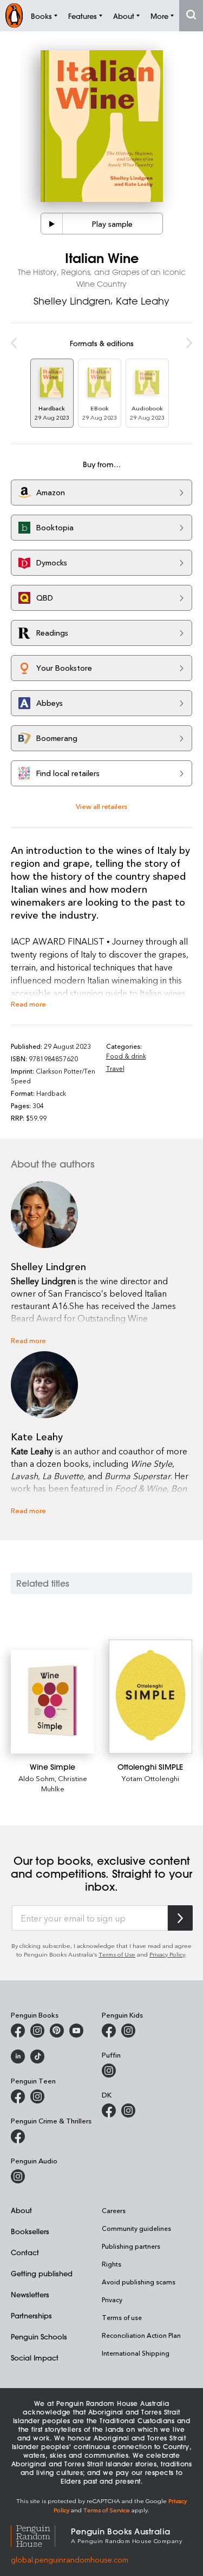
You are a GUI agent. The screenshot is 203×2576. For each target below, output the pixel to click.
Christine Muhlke (64, 1783)
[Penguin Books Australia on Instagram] (37, 2031)
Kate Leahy (143, 301)
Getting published (42, 2273)
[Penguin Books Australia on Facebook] (18, 2031)
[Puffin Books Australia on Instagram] (109, 2071)
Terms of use (122, 2317)
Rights (112, 2264)
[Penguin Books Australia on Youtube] (76, 2031)
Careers (114, 2210)
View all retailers (101, 806)
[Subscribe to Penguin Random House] (180, 1918)
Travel (115, 1068)
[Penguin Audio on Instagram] (18, 2176)
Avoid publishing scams (139, 2282)
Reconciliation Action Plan (141, 2335)
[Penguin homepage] (14, 15)
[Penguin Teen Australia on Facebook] (18, 2096)
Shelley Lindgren (72, 301)
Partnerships (31, 2315)
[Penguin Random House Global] (41, 2535)
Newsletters (30, 2294)
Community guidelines (136, 2228)
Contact (25, 2252)
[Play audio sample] (52, 224)
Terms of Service (107, 2510)
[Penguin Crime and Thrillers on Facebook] (18, 2136)
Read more (28, 1004)
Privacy (112, 2299)
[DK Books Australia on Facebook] (109, 2110)
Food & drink (126, 1056)
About (21, 2210)
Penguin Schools (39, 2336)
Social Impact (35, 2358)
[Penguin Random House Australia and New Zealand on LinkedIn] (18, 2056)
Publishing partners (131, 2246)
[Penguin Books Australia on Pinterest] (57, 2031)
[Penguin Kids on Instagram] (128, 2031)
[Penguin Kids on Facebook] (109, 2031)
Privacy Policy (167, 1954)
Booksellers (30, 2231)
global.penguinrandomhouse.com (70, 2560)
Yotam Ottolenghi (150, 1778)
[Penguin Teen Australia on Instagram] (37, 2096)
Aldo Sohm (37, 1778)
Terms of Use (117, 1954)
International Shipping (136, 2353)
